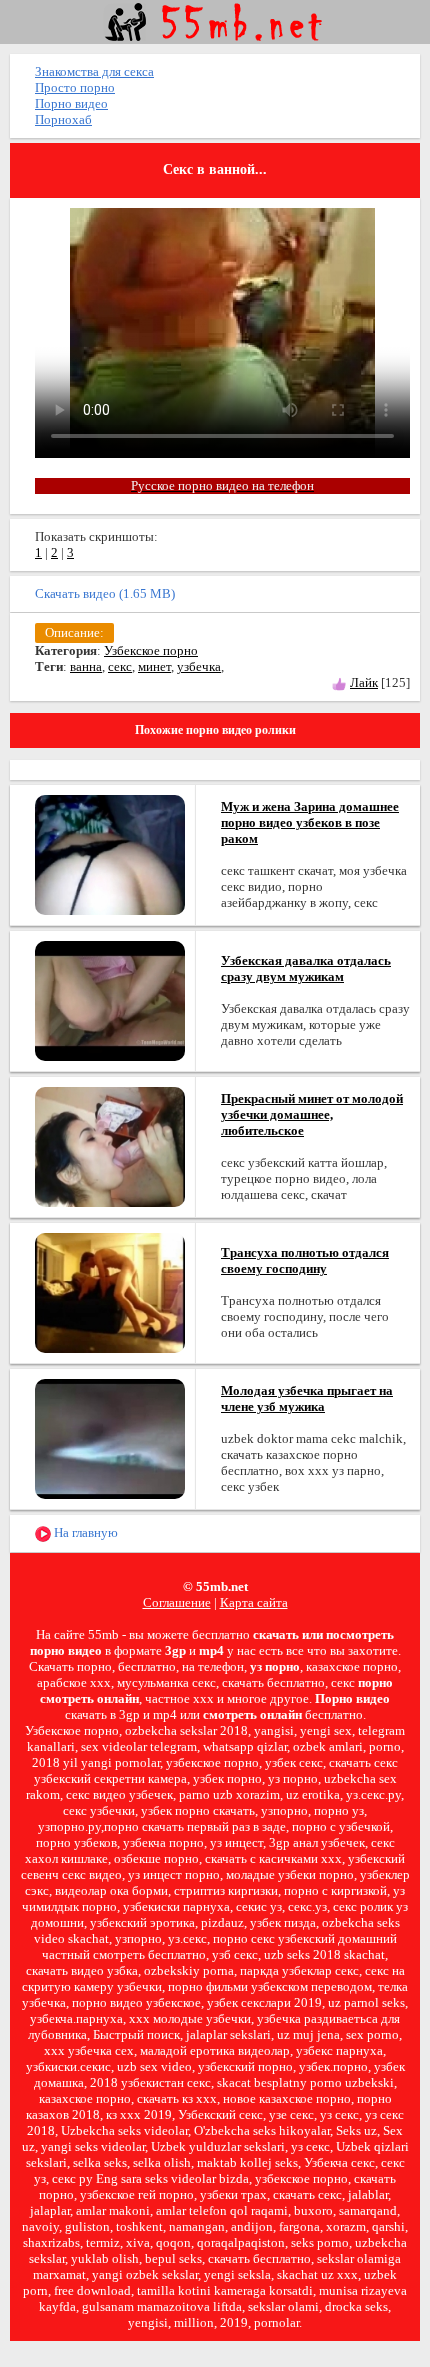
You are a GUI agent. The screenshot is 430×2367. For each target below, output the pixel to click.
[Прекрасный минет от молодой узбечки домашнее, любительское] (110, 1145)
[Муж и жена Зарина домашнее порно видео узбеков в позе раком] (110, 853)
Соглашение (177, 1602)
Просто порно (75, 87)
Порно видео (71, 103)
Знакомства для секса (94, 71)
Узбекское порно (151, 650)
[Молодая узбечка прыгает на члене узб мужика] (110, 1437)
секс (120, 666)
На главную (84, 1532)
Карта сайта (254, 1602)
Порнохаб (63, 119)
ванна (86, 666)
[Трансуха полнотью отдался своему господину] (110, 1291)
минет (154, 666)
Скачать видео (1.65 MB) (105, 593)
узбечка (199, 666)
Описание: (74, 632)
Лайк (364, 682)
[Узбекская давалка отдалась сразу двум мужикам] (110, 999)
